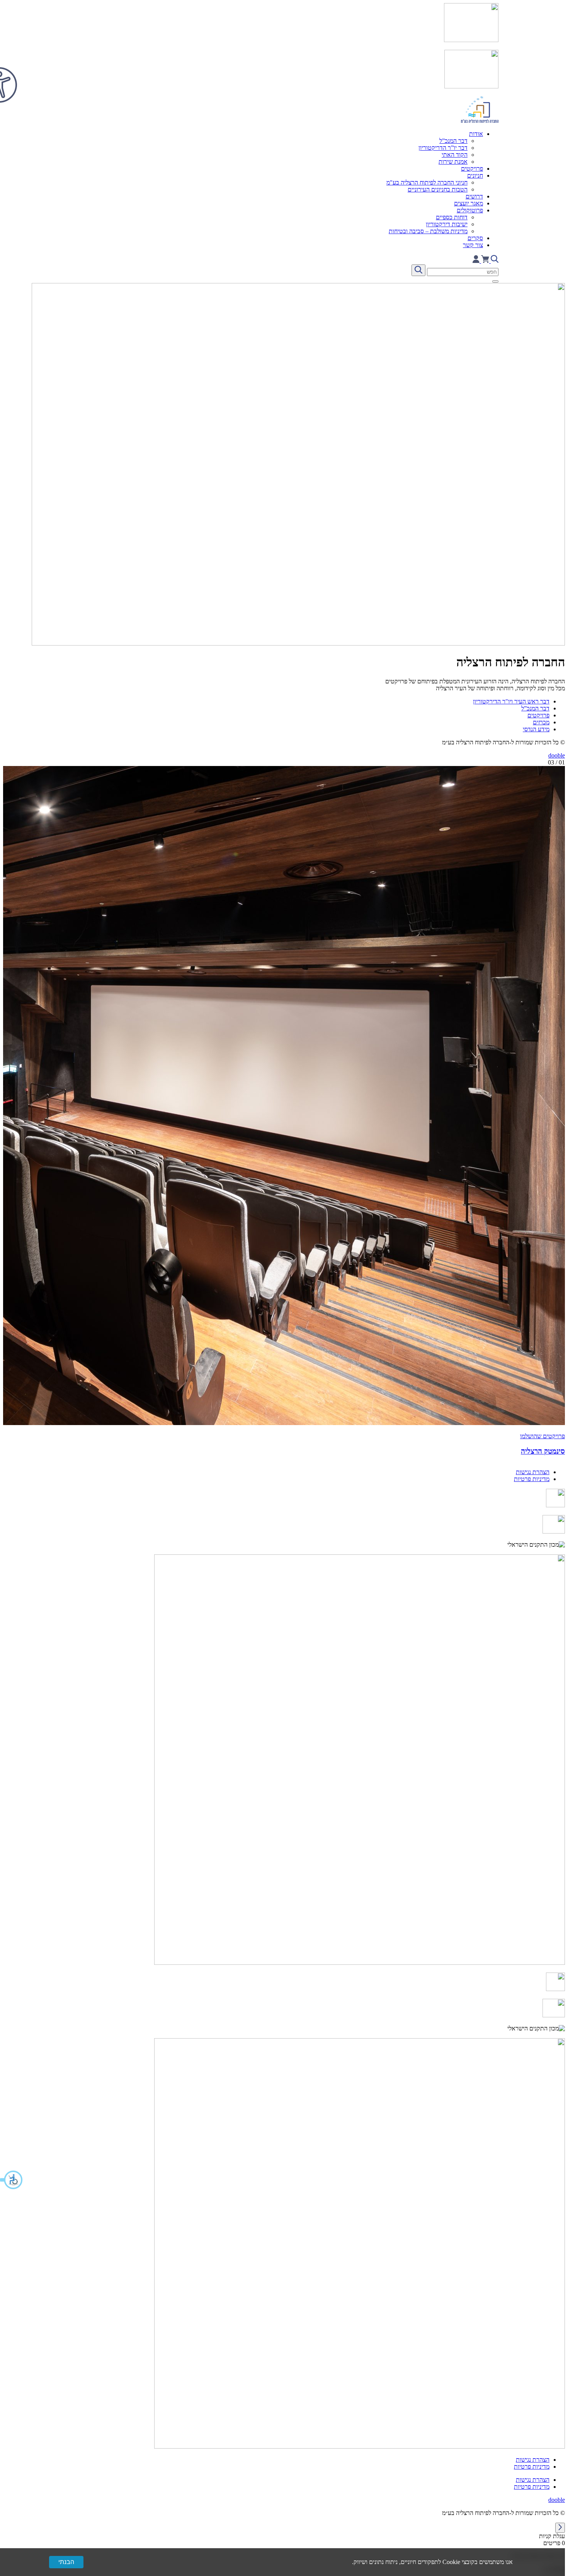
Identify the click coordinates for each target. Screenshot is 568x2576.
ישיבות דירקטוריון (447, 224)
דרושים (474, 196)
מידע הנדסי (536, 729)
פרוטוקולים (470, 210)
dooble (557, 755)
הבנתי (66, 2562)
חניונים (475, 175)
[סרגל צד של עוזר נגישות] (9, 75)
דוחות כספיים (452, 217)
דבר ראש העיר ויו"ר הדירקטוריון (511, 701)
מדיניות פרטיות (532, 1479)
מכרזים (541, 722)
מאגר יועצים (469, 203)
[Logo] (284, 64)
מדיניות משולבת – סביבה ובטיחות (428, 231)
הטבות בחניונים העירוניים (438, 189)
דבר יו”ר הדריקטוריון (443, 148)
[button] (12, 2180)
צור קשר (473, 245)
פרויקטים (472, 169)
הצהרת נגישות (533, 1472)
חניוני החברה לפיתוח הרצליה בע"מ (427, 182)
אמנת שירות (453, 162)
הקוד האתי (455, 155)
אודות (476, 134)
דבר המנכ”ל (453, 141)
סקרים (475, 238)
